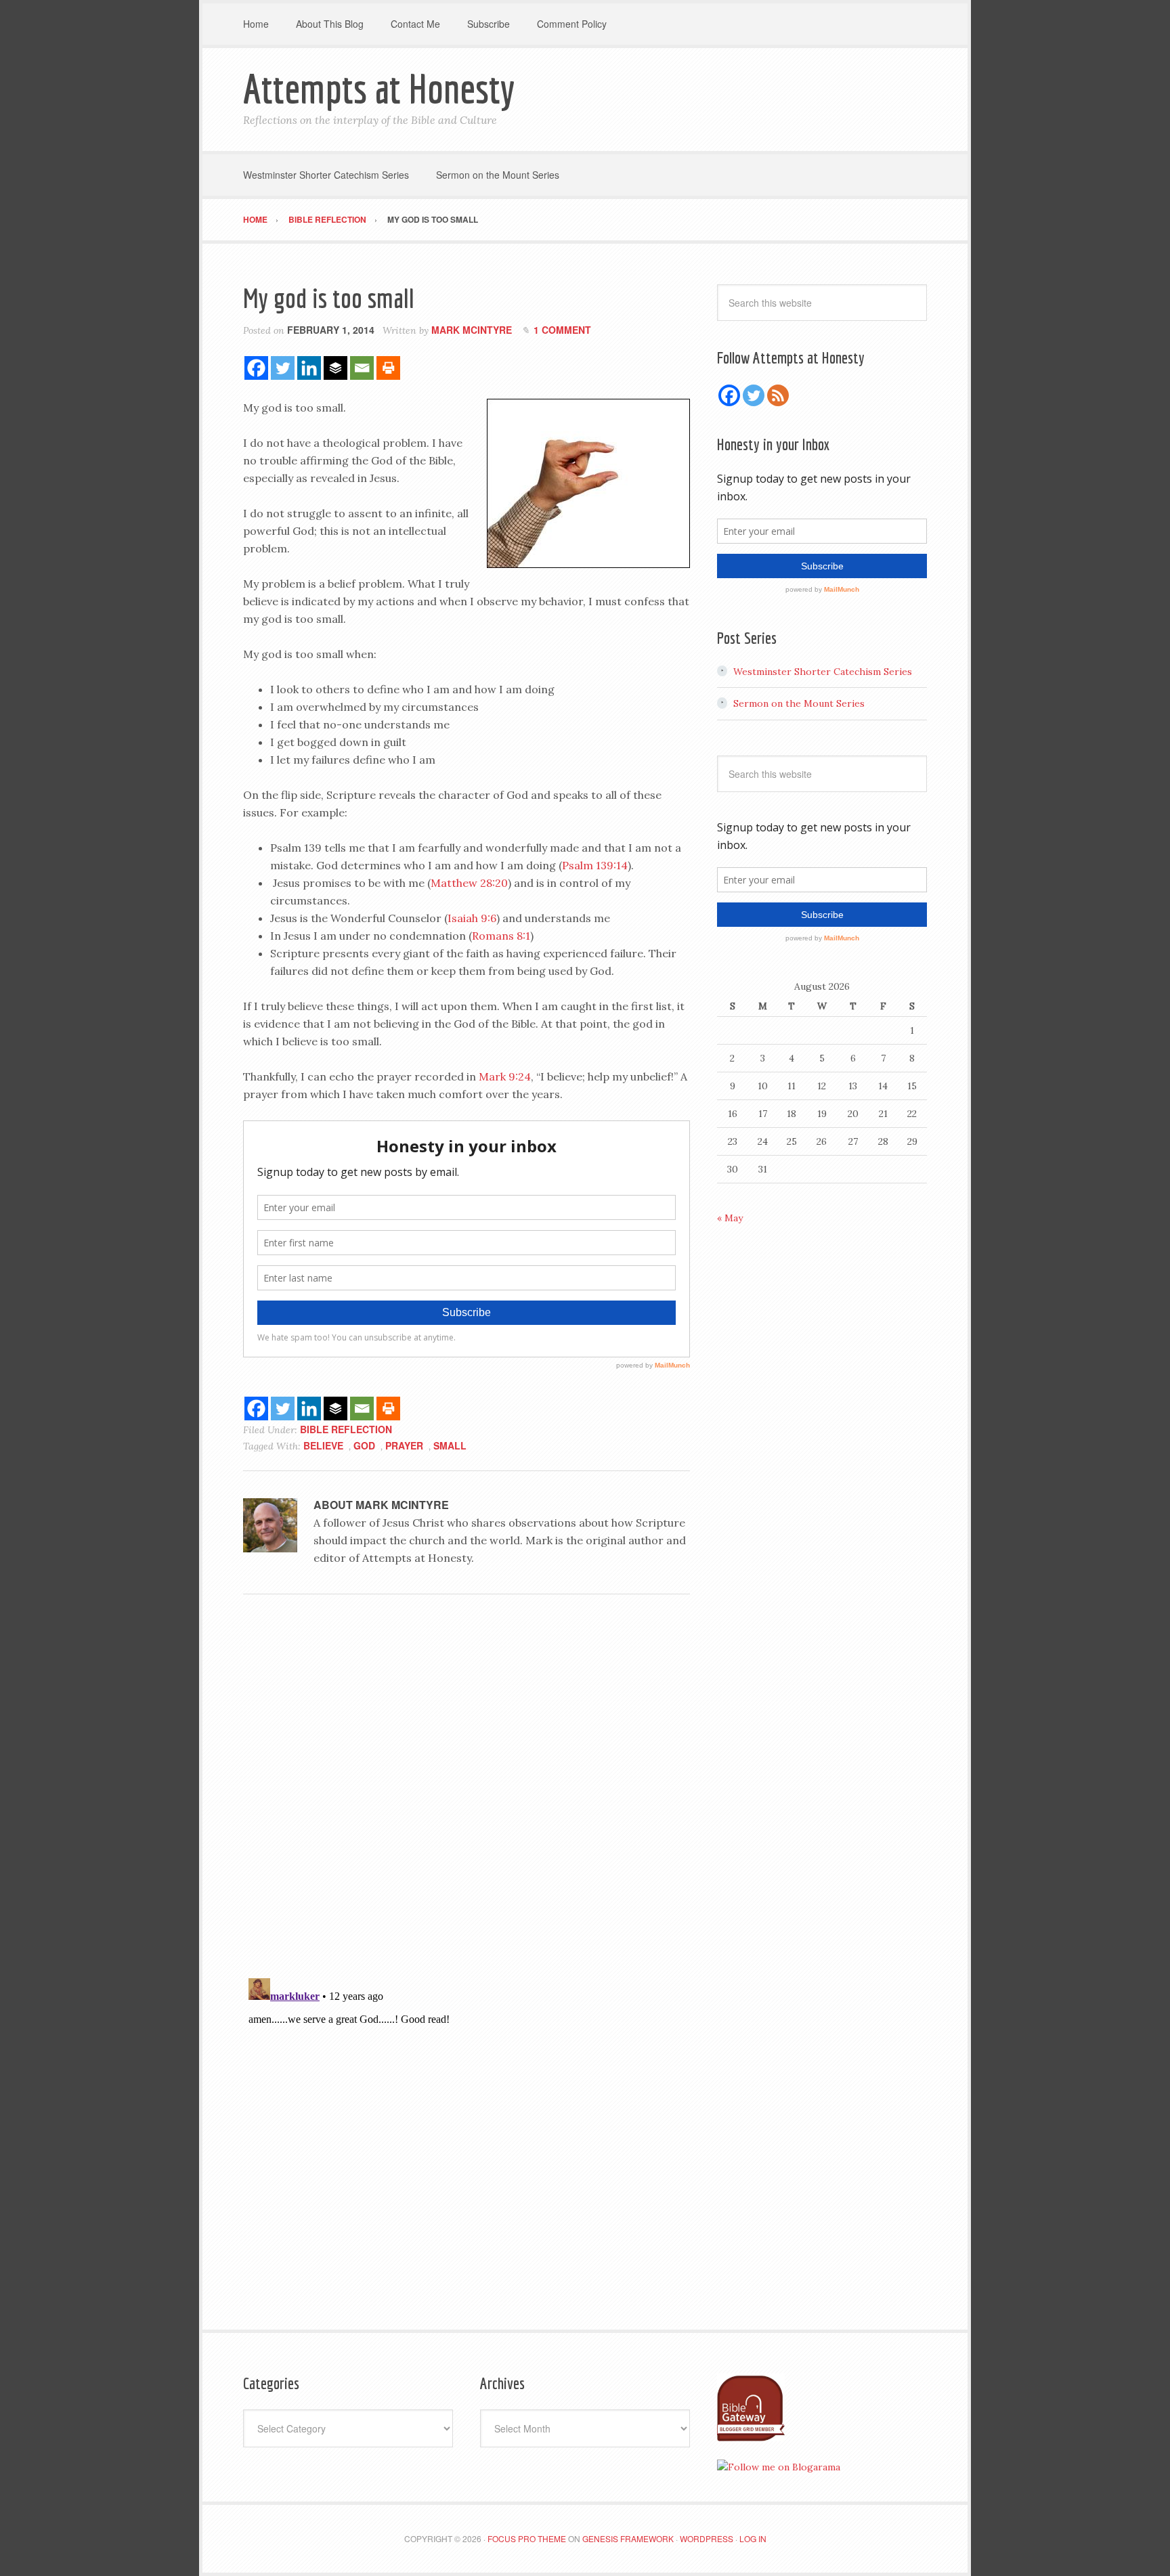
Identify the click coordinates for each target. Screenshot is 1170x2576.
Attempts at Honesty (379, 88)
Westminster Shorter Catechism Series (823, 672)
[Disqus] (467, 1791)
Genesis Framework (628, 2538)
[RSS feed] (778, 395)
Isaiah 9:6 (472, 918)
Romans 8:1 (501, 936)
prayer (404, 1445)
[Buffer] (335, 368)
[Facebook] (256, 368)
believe (323, 1445)
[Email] (362, 368)
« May (730, 1218)
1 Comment (562, 330)
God (364, 1445)
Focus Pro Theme (527, 2538)
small (450, 1445)
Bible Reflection (346, 1429)
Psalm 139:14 (595, 865)
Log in (753, 2538)
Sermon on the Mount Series (799, 703)
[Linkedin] (309, 368)
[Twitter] (283, 368)
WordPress (707, 2538)
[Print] (388, 368)
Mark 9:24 (505, 1076)
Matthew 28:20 (469, 883)
